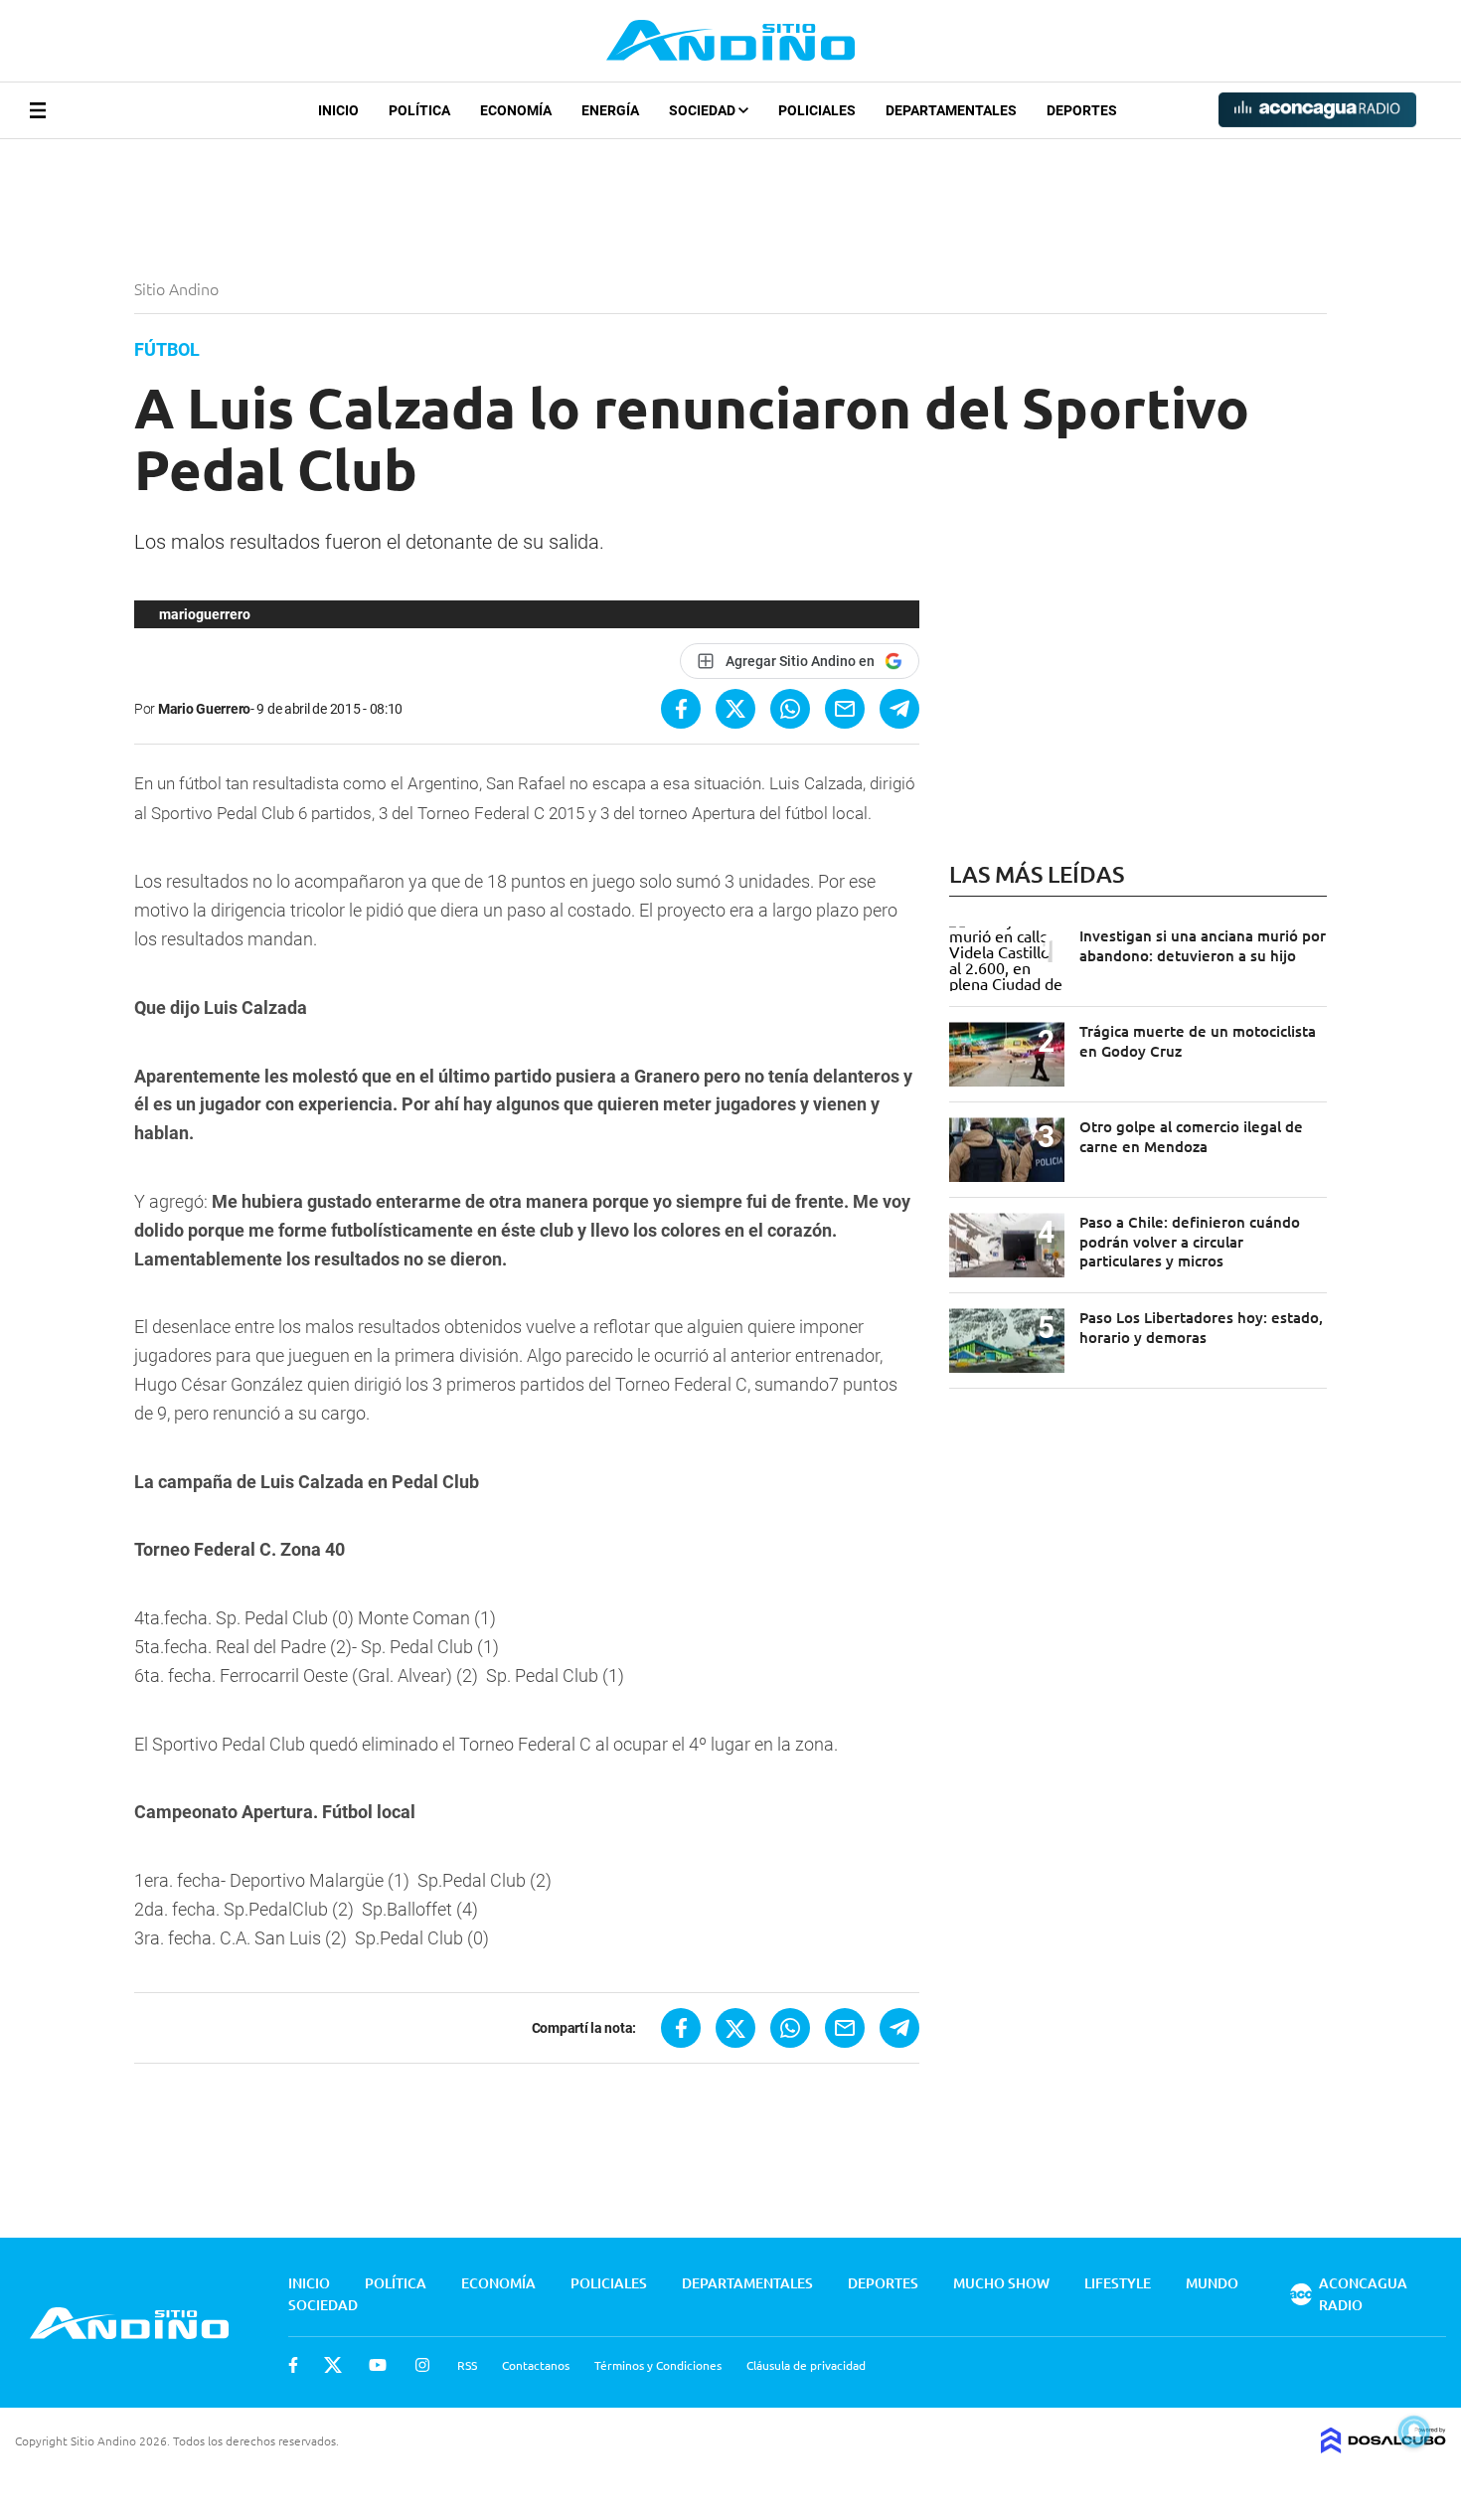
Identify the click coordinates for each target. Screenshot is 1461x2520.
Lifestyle (1118, 2283)
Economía (516, 110)
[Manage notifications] (1414, 2432)
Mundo (1212, 2283)
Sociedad (704, 110)
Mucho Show (1001, 2283)
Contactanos (536, 2365)
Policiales (817, 110)
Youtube (378, 2365)
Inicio (338, 110)
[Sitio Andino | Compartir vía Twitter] (735, 709)
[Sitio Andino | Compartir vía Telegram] (899, 709)
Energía (610, 110)
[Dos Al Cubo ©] (1383, 2446)
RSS (467, 2365)
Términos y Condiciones (658, 2365)
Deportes (1082, 110)
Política (419, 110)
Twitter (333, 2365)
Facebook (293, 2365)
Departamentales (951, 110)
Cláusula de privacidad (806, 2365)
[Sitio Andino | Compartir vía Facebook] (681, 709)
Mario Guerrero (204, 709)
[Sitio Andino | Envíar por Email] (845, 709)
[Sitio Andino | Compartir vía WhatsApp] (790, 709)
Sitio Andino (178, 288)
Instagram (422, 2365)
